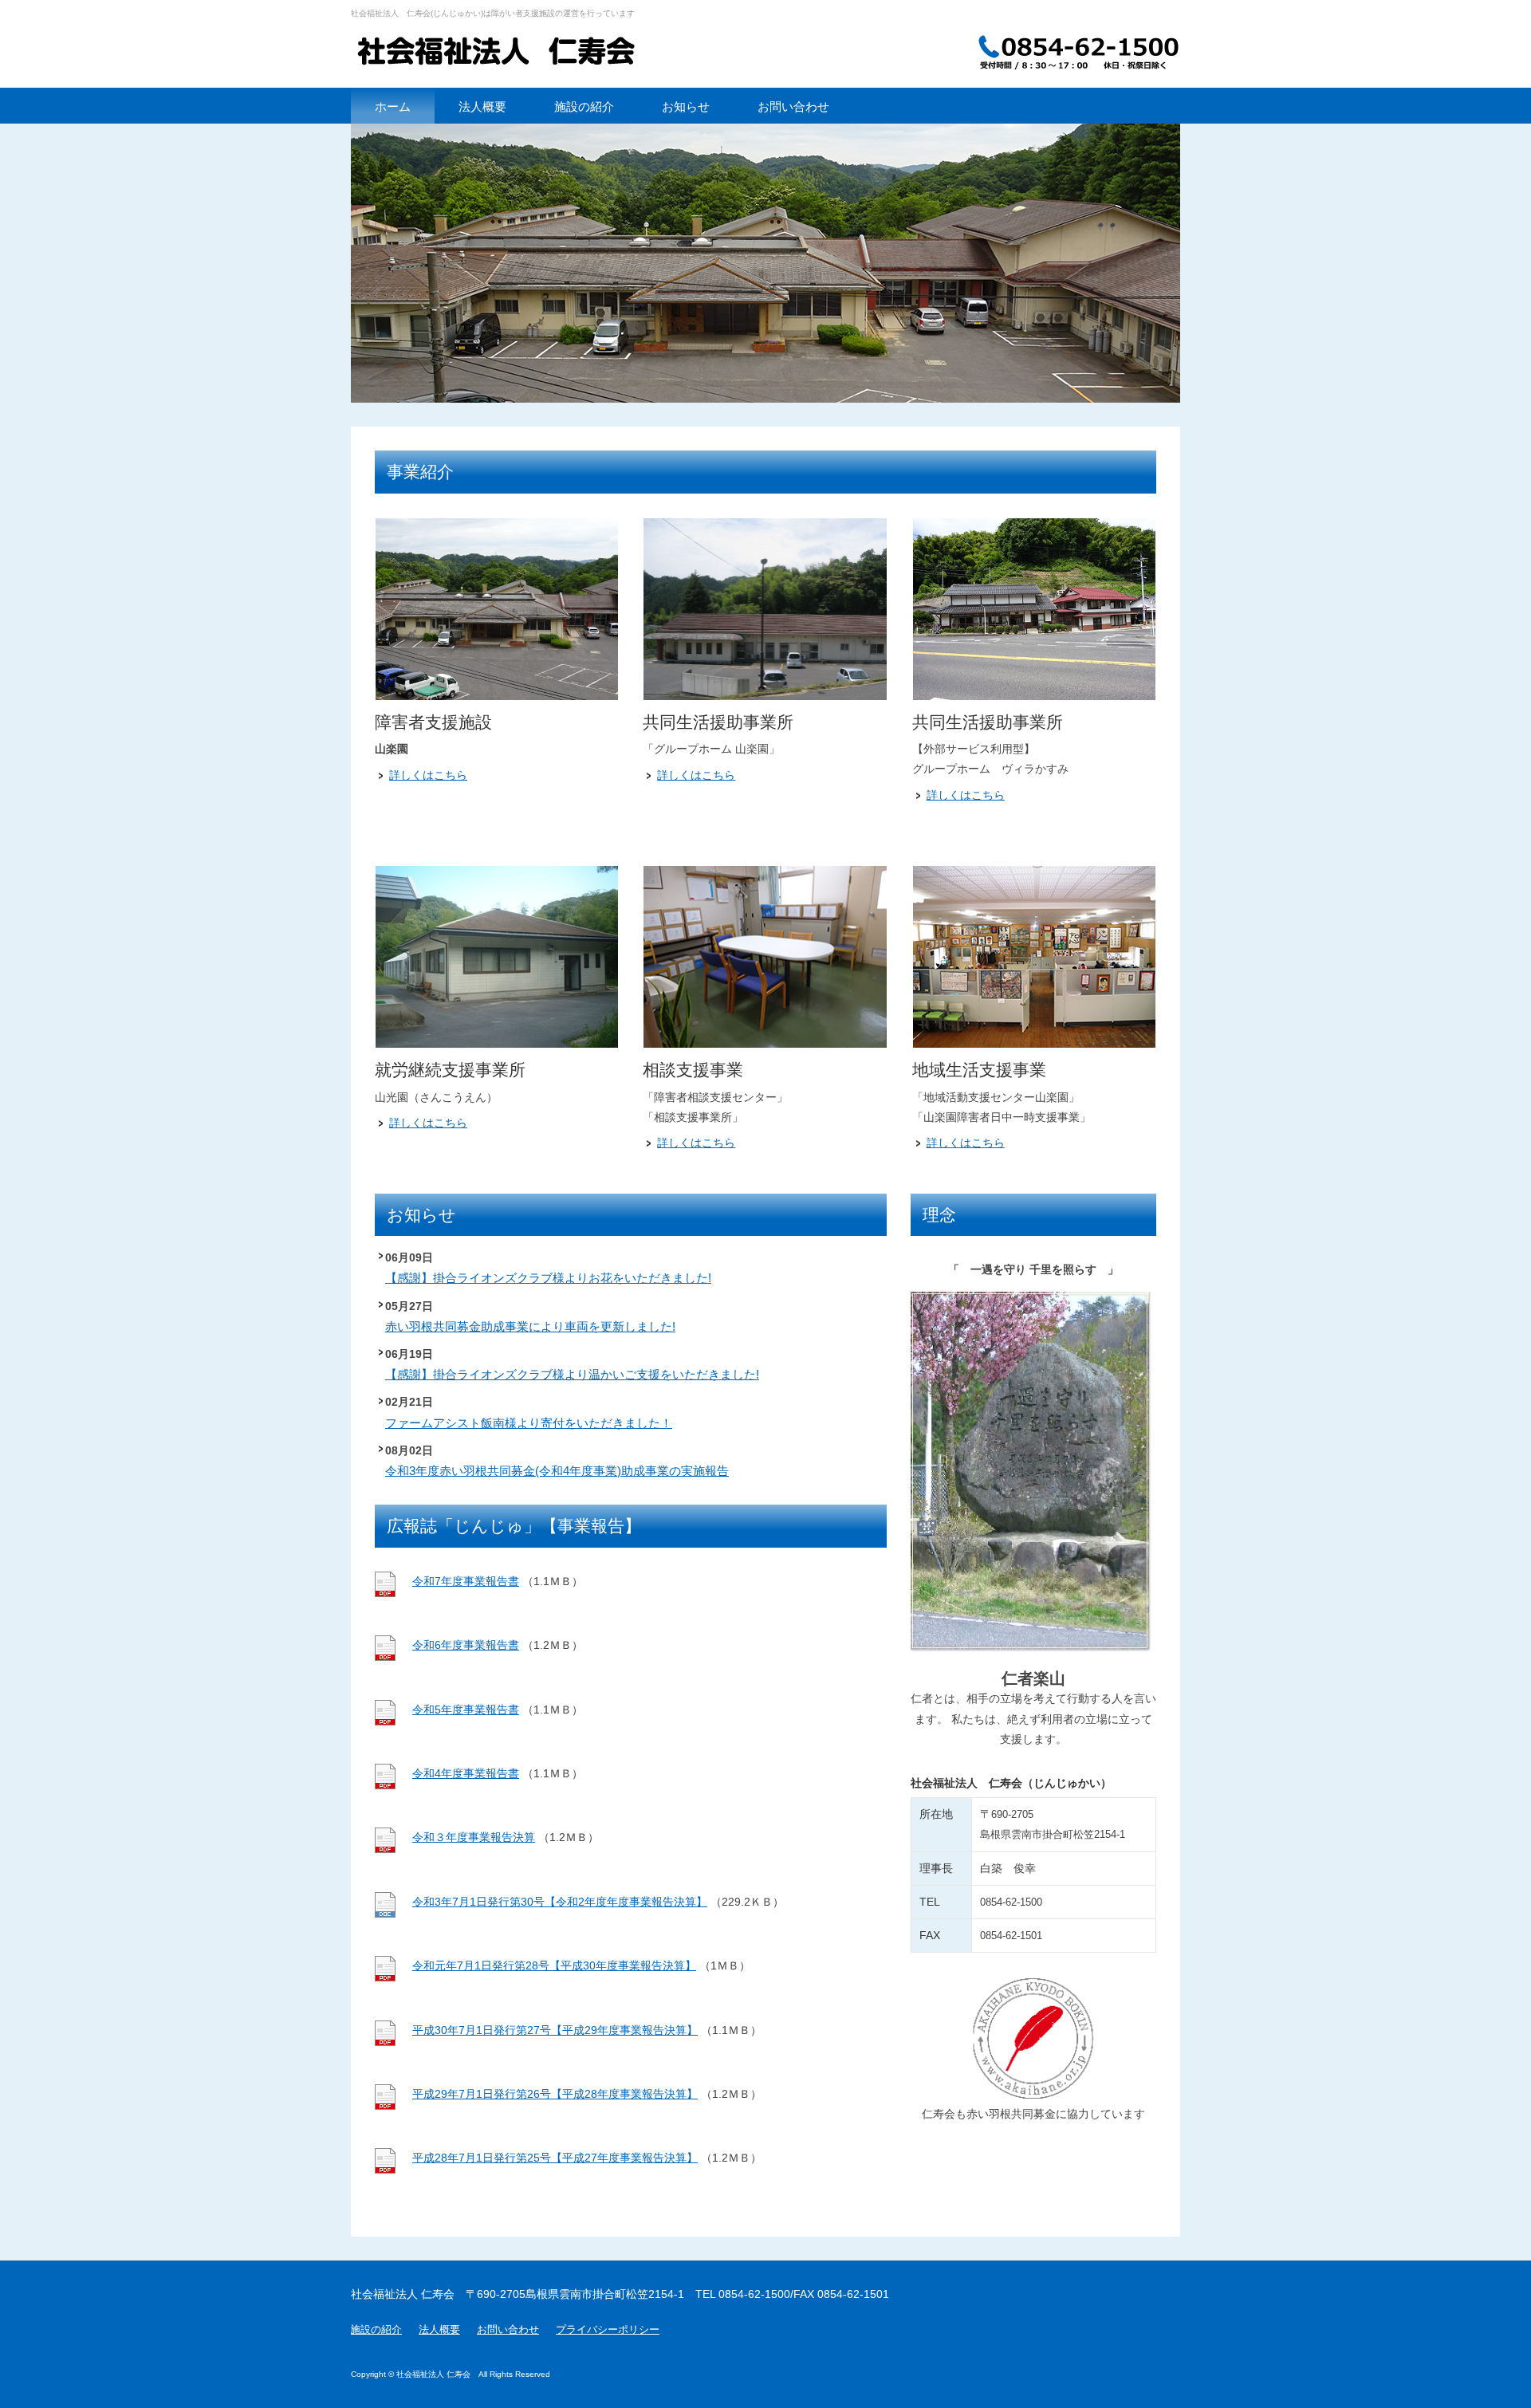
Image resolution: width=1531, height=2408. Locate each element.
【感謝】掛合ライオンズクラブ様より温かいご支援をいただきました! (572, 1374)
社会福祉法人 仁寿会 (510, 52)
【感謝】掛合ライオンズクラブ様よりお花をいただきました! (548, 1278)
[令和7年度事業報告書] (385, 1593)
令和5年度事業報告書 (466, 1710)
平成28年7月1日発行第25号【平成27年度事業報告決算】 (555, 2158)
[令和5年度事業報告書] (385, 1721)
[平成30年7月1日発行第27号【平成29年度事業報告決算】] (385, 2042)
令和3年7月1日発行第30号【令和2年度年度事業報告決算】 (560, 1902)
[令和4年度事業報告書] (385, 1785)
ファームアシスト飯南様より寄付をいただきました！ (529, 1423)
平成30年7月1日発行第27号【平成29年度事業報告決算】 (555, 2030)
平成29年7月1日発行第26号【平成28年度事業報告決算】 (555, 2094)
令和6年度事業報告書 (466, 1645)
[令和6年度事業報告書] (385, 1657)
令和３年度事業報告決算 (474, 1837)
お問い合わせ (508, 2330)
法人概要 (439, 2330)
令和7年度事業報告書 (466, 1581)
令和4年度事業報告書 (466, 1773)
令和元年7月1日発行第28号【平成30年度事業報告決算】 (554, 1965)
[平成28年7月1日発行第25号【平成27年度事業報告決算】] (385, 2170)
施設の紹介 (376, 2330)
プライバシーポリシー (608, 2330)
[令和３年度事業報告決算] (385, 1849)
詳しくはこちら (428, 775)
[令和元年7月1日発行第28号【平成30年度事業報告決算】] (385, 1977)
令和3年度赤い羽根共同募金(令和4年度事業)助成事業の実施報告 (557, 1471)
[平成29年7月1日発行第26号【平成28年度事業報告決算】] (385, 2106)
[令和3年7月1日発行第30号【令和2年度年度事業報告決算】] (385, 1914)
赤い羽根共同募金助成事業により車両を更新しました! (530, 1326)
